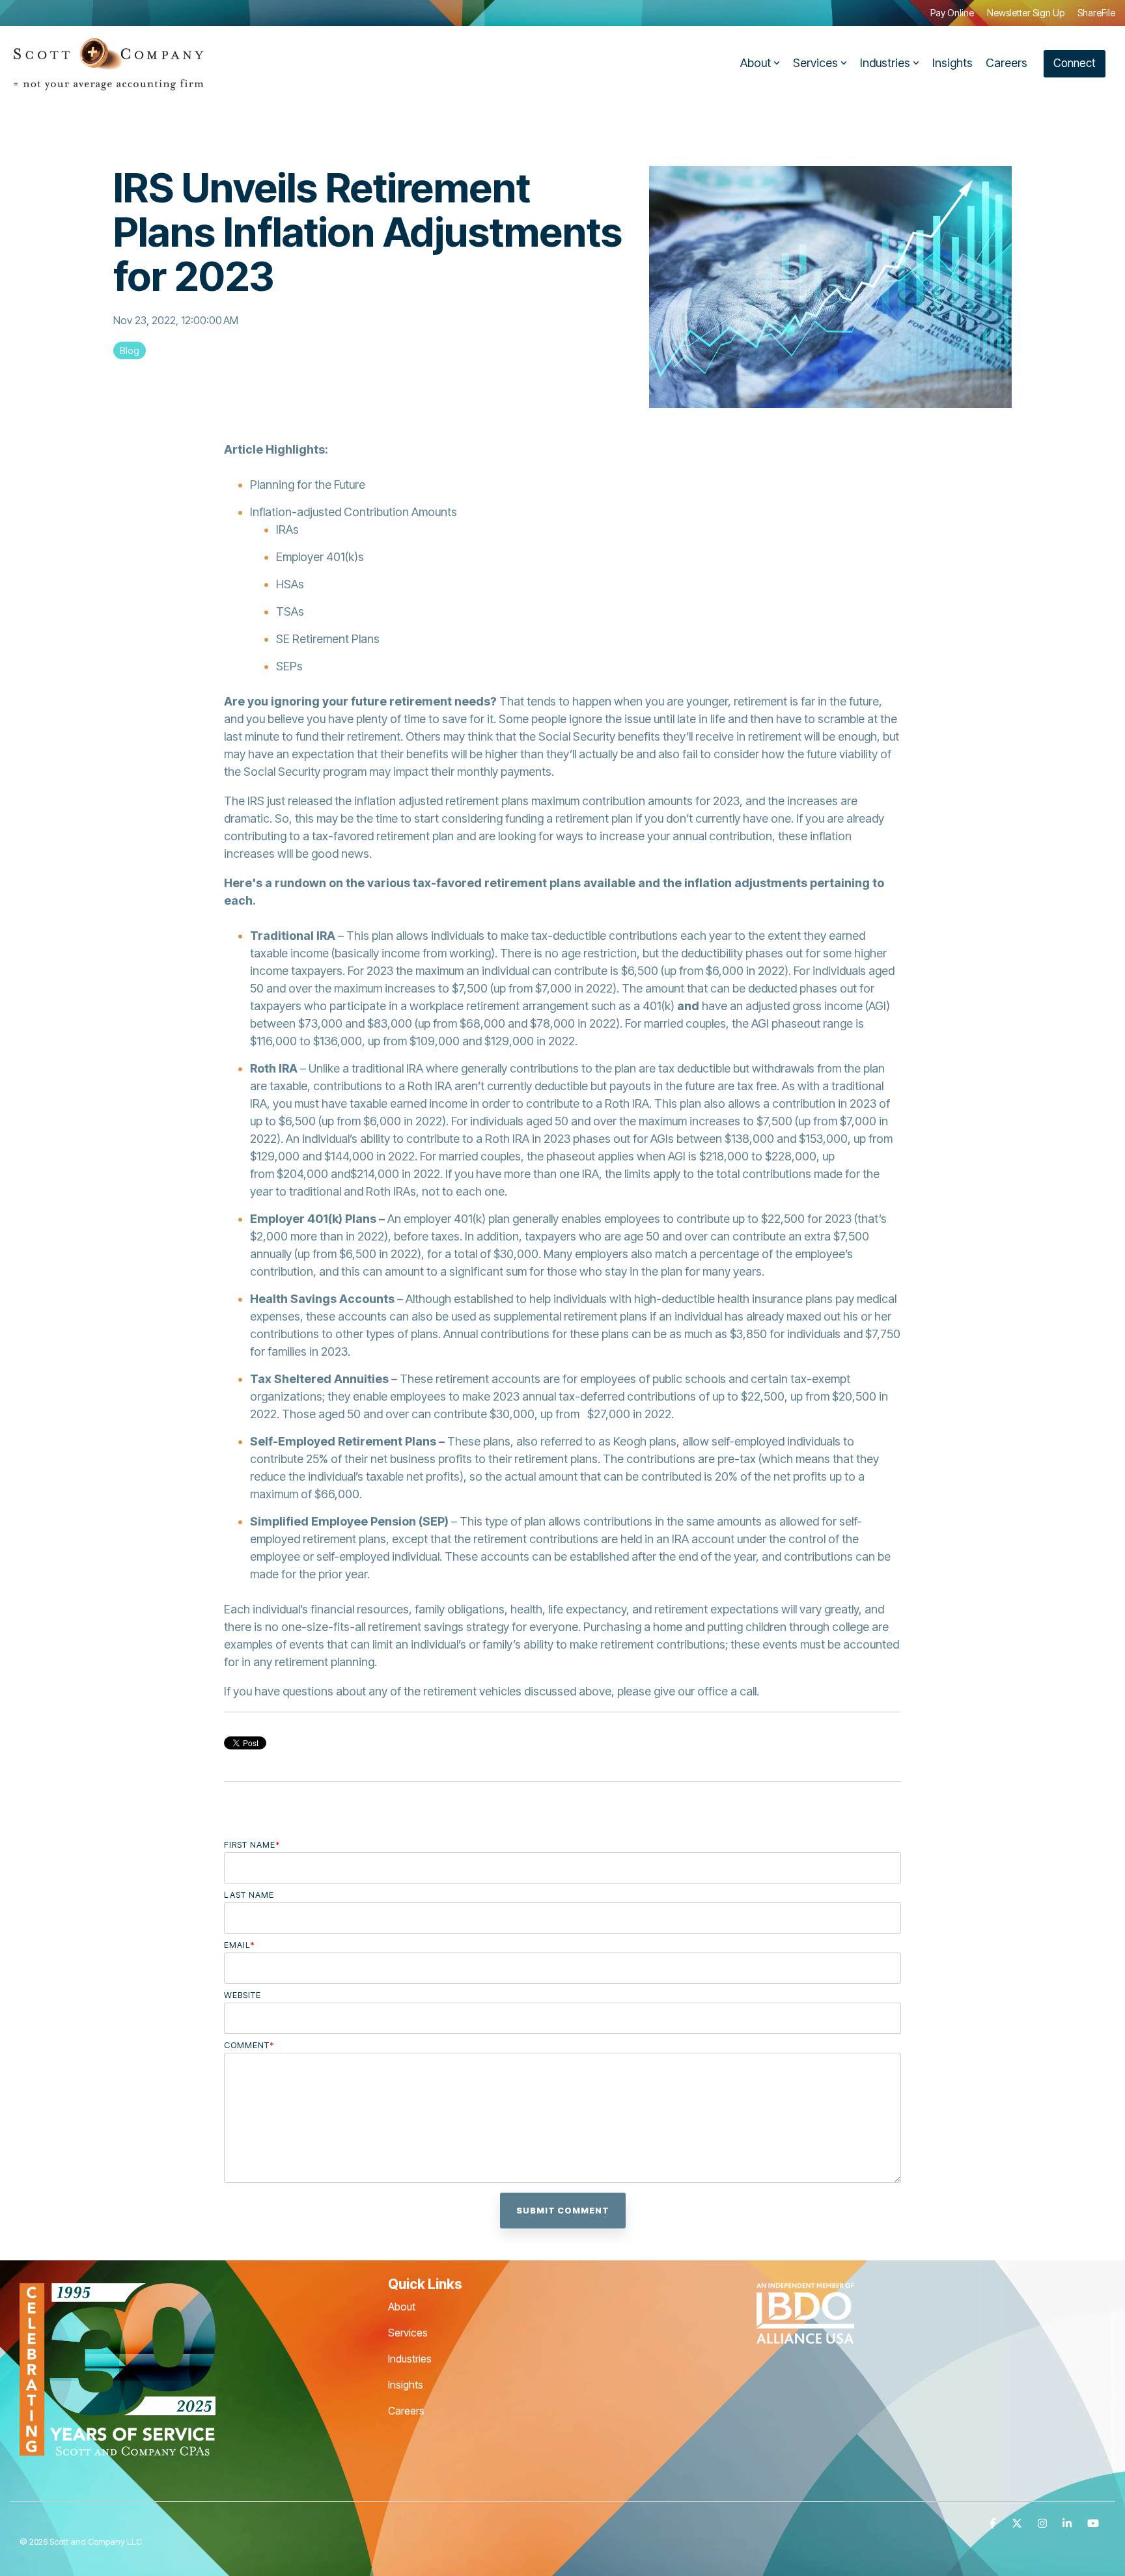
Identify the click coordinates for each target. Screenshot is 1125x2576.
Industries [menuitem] (410, 2359)
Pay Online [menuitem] (952, 13)
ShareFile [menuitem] (1096, 13)
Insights (952, 63)
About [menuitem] (402, 2307)
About (756, 63)
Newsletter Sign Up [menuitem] (1026, 13)
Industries (885, 63)
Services (815, 63)
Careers (1007, 63)
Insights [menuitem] (406, 2385)
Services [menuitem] (408, 2333)
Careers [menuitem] (406, 2411)
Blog (130, 350)
